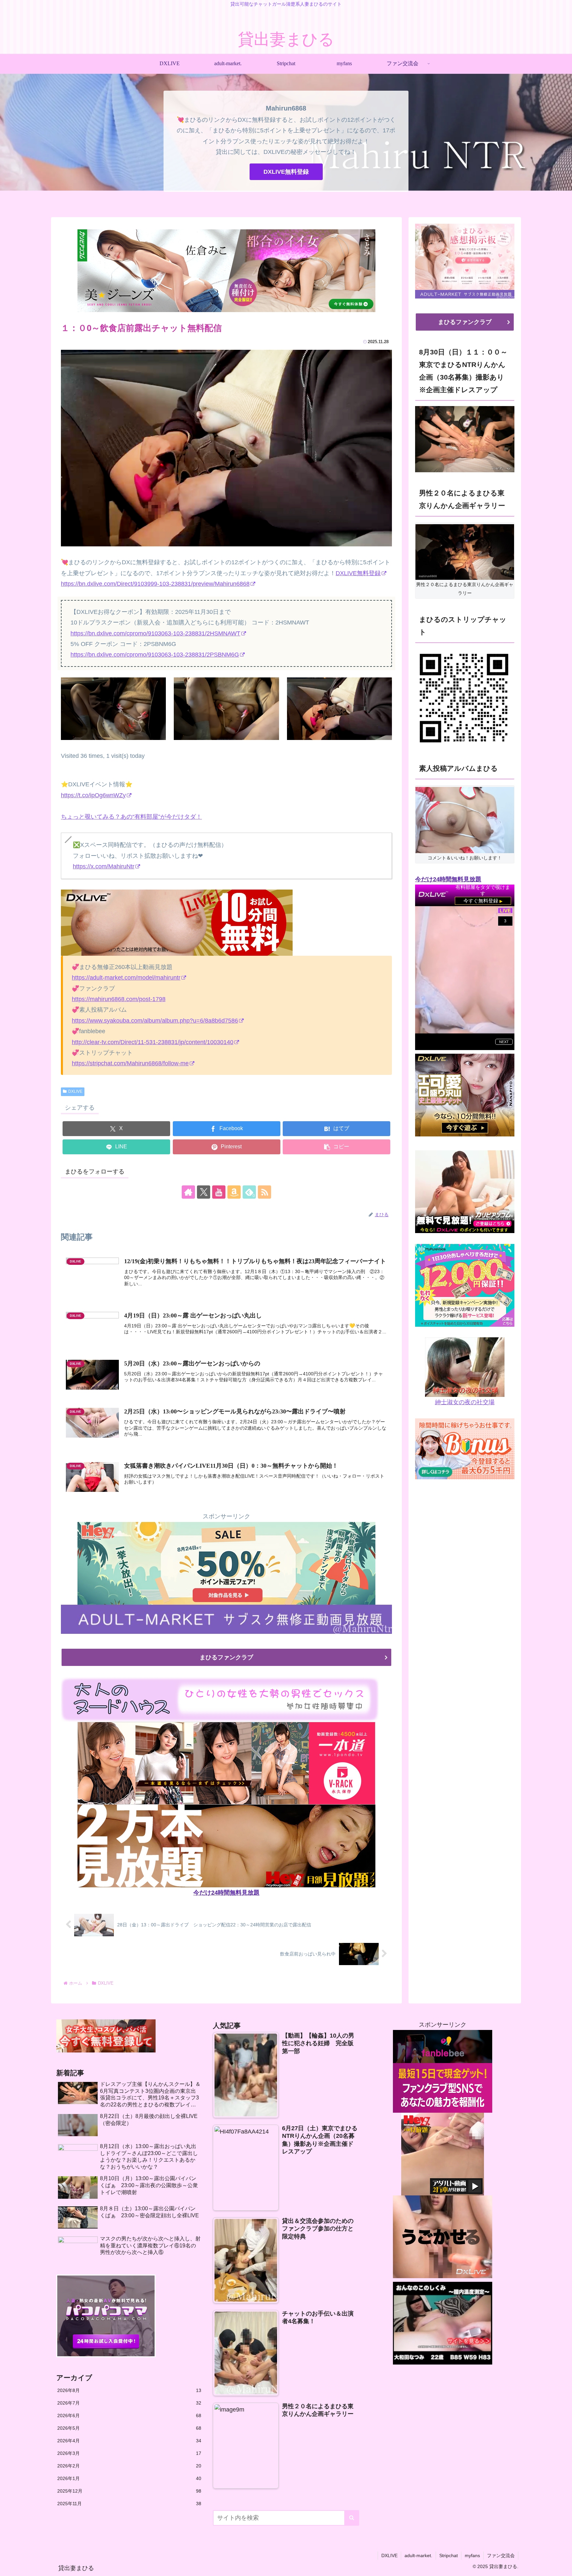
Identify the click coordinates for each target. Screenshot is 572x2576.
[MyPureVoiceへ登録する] (465, 1285)
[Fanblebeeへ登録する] (443, 2071)
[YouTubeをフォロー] (219, 1192)
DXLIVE (75, 1091)
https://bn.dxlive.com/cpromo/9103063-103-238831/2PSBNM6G (155, 655)
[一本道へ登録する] (226, 1763)
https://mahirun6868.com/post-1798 (119, 999)
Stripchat (449, 2555)
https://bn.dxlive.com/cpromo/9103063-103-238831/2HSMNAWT (155, 633)
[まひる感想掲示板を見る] (465, 256)
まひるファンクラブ (226, 1657)
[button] (336, 1147)
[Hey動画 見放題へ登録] (226, 1563)
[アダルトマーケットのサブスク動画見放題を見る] (226, 1619)
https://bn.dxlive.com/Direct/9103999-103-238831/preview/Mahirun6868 (155, 584)
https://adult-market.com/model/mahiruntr (126, 978)
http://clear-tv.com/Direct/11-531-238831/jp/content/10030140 (153, 1042)
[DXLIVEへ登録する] (177, 922)
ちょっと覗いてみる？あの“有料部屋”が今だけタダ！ (131, 817)
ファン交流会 (501, 2555)
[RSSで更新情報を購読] (264, 1192)
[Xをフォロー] (204, 1192)
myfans (472, 2555)
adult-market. (418, 2555)
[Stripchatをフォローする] (463, 698)
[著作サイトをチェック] (188, 1192)
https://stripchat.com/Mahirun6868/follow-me (130, 1063)
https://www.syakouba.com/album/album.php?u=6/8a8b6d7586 (155, 1021)
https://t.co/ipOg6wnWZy (93, 795)
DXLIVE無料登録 (286, 172)
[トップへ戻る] (562, 2566)
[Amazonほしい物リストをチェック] (234, 1192)
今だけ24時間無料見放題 (226, 1893)
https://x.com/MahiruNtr (104, 866)
